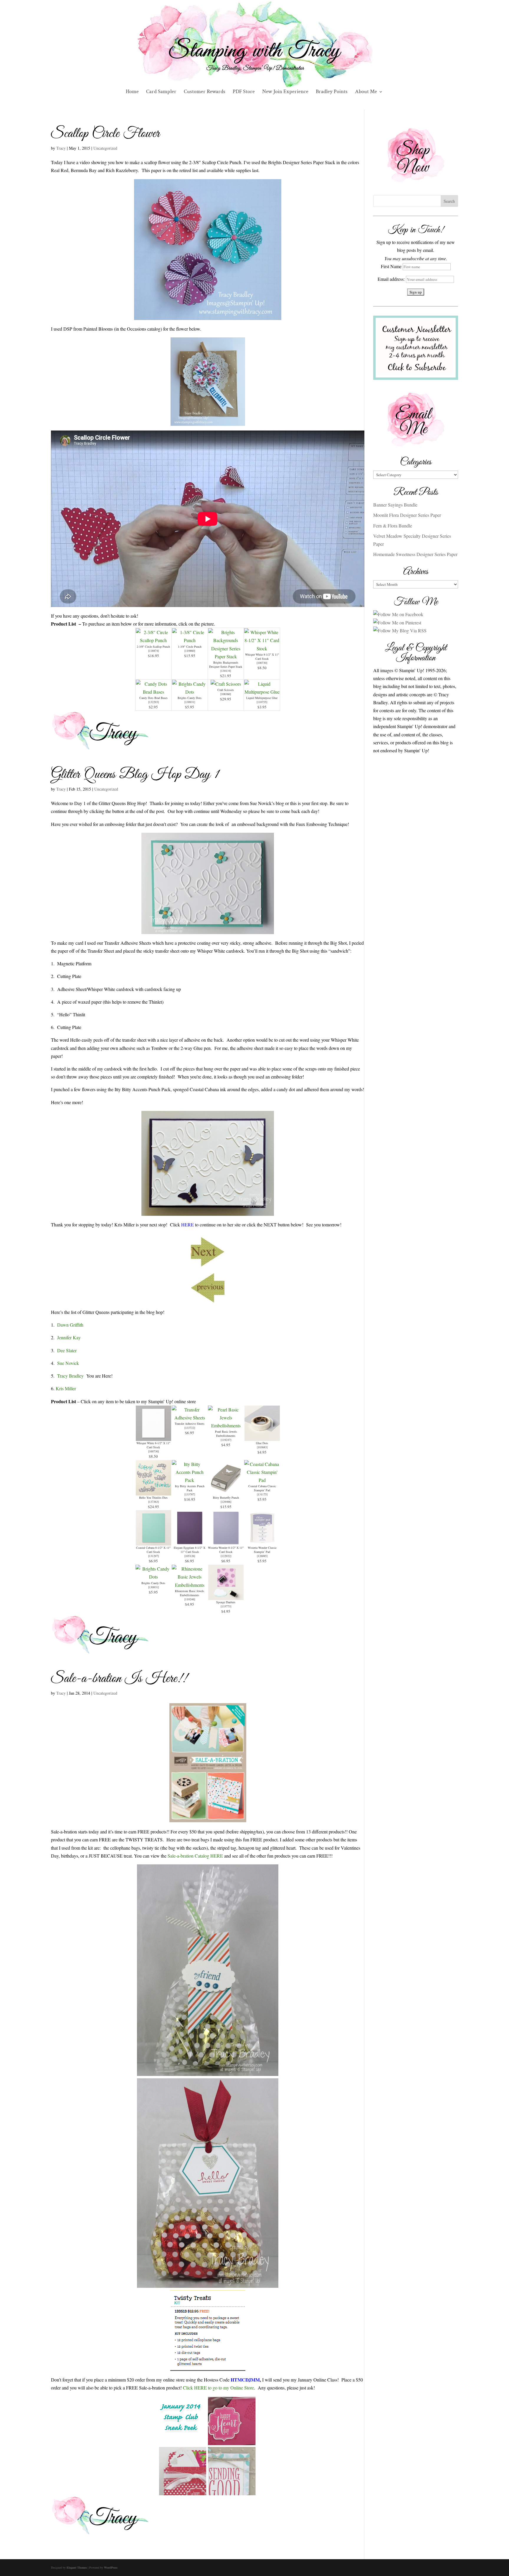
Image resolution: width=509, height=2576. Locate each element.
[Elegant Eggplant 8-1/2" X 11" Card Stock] (190, 1542)
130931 (190, 702)
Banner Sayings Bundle (395, 505)
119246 (190, 1599)
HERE (187, 1224)
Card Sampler (161, 92)
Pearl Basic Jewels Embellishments (226, 1434)
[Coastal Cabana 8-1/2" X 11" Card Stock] (153, 1542)
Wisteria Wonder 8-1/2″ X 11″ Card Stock (226, 1550)
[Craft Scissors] (226, 684)
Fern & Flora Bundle (393, 526)
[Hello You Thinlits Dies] (153, 1491)
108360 (226, 694)
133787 (190, 1494)
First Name (391, 266)
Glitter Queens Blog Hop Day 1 (135, 775)
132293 (153, 702)
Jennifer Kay (69, 1337)
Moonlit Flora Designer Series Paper (407, 515)
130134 (226, 671)
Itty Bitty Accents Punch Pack (190, 1488)
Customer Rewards (205, 92)
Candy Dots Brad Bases (153, 698)
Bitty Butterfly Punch (226, 1498)
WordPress (111, 2567)
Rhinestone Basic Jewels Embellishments (190, 1593)
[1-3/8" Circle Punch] (190, 640)
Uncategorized (105, 148)
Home (132, 92)
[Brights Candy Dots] (190, 692)
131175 (262, 1494)
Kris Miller (65, 1388)
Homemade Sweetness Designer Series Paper (415, 554)
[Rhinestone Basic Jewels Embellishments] (190, 1585)
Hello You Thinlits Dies (153, 1498)
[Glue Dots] (262, 1437)
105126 (190, 1556)
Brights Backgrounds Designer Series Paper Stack (226, 664)
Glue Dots (262, 1443)
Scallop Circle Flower (105, 134)
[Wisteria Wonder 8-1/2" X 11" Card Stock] (226, 1542)
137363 (153, 1502)
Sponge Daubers (226, 1602)
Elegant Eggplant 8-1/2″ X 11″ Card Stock (190, 1550)
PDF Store (244, 92)
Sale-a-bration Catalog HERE (195, 1856)
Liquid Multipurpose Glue (262, 698)
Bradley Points (332, 92)
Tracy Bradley (70, 1376)
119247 (226, 1440)
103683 (262, 1447)
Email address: (392, 279)
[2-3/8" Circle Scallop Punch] (153, 640)
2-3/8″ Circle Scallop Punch (153, 647)
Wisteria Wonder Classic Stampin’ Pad (262, 1550)
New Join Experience (285, 92)
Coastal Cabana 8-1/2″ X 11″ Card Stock (153, 1550)
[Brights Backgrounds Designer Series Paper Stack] (226, 656)
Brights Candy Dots (190, 698)
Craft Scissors (226, 690)
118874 (153, 651)
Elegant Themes (77, 2567)
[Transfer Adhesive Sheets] (190, 1418)
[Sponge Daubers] (226, 1596)
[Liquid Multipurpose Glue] (262, 692)
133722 (190, 1428)
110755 (262, 702)
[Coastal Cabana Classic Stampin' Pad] (262, 1480)
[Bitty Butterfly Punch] (226, 1491)
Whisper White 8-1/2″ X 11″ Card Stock (262, 657)
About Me (366, 92)
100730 (262, 663)
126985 (262, 1556)
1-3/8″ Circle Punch (190, 647)
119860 (190, 651)
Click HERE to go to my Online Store (218, 2388)
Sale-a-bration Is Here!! (119, 1679)
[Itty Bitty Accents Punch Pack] (190, 1480)
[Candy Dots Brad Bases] (153, 692)
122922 (226, 1556)
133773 (226, 1606)
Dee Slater (67, 1350)
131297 (153, 1556)
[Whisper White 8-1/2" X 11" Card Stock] (262, 648)
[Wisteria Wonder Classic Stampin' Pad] (262, 1542)
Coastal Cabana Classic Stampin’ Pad (262, 1488)
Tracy (61, 148)
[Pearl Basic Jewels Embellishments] (226, 1425)
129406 (226, 1502)
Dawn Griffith (70, 1325)
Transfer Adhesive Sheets (190, 1424)
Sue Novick (68, 1363)
